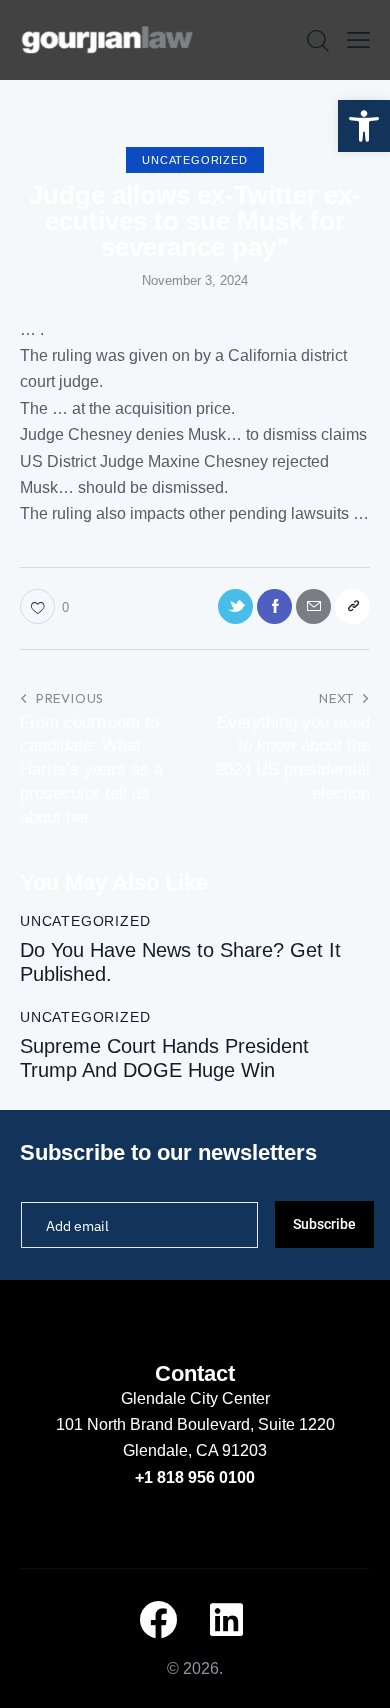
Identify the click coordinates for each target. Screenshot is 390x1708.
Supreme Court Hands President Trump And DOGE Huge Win (164, 1058)
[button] (364, 126)
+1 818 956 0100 (195, 1477)
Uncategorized (194, 160)
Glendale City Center (195, 1398)
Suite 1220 (296, 1424)
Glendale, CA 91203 (195, 1450)
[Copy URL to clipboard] (352, 606)
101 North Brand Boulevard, (157, 1424)
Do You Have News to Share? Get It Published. (180, 962)
